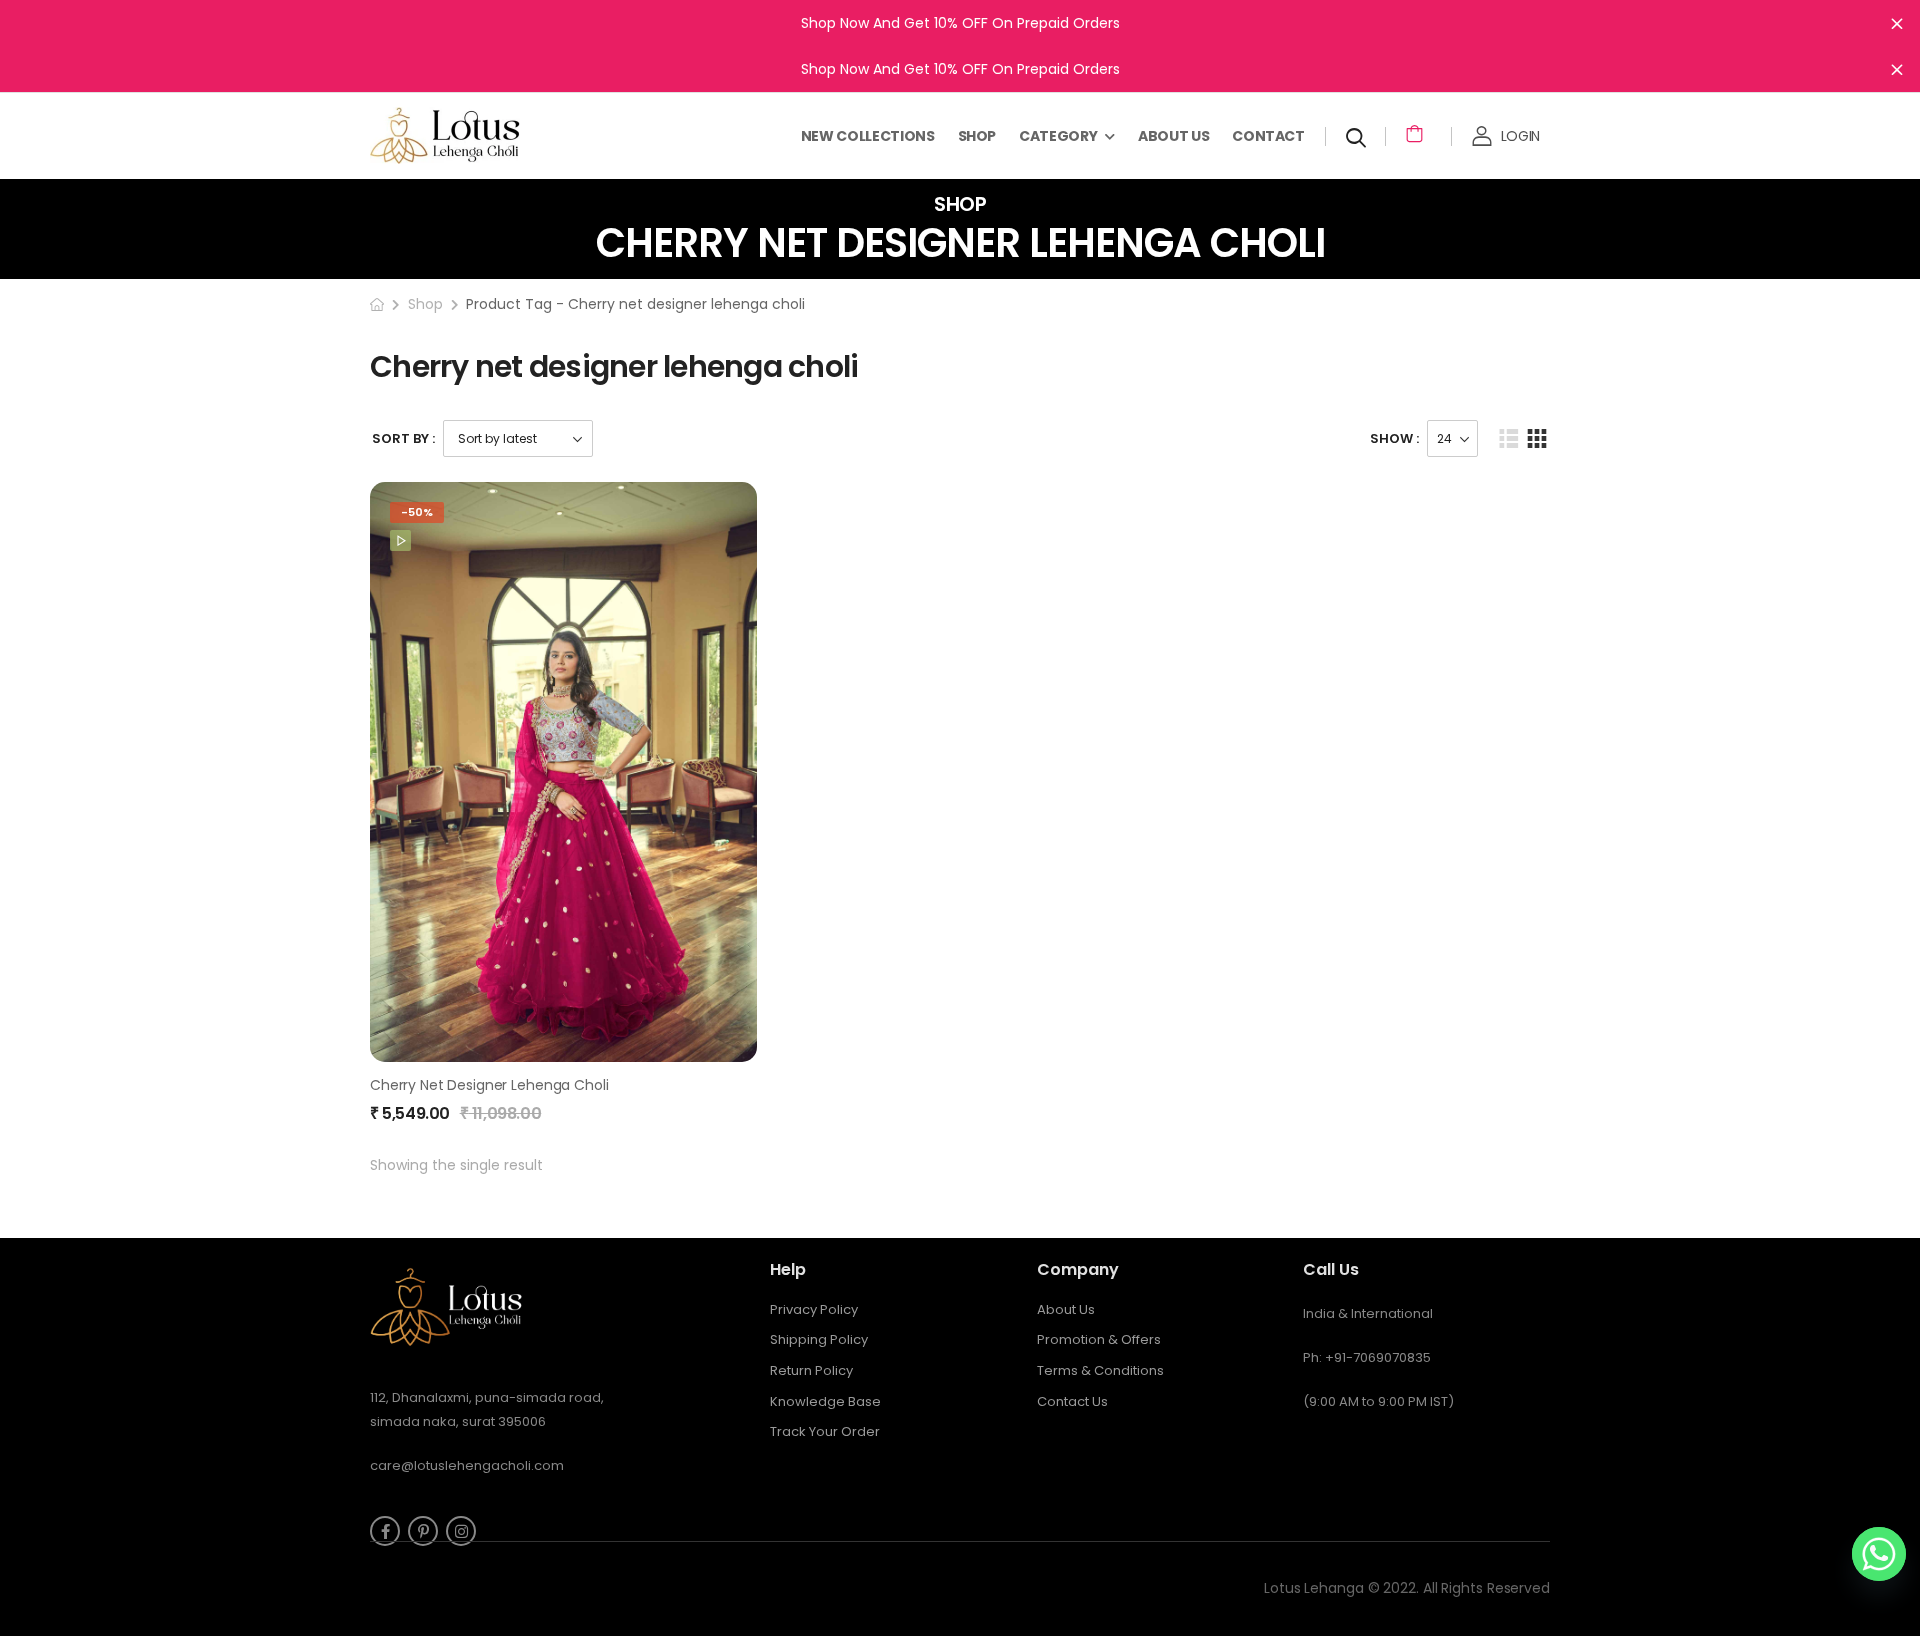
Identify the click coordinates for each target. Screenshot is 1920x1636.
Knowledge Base (825, 1401)
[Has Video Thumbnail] (400, 540)
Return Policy (811, 1370)
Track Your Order (825, 1431)
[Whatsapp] (1879, 1554)
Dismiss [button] (1897, 23)
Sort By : (403, 438)
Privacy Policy (814, 1309)
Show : (1394, 438)
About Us (1173, 136)
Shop (977, 136)
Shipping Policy (819, 1339)
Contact (1268, 136)
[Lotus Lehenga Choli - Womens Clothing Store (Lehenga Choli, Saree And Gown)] (470, 135)
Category (1058, 136)
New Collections (868, 136)
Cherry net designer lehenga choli (489, 1085)
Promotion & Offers (1099, 1339)
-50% (417, 512)
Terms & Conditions (1100, 1370)
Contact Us (1072, 1401)
